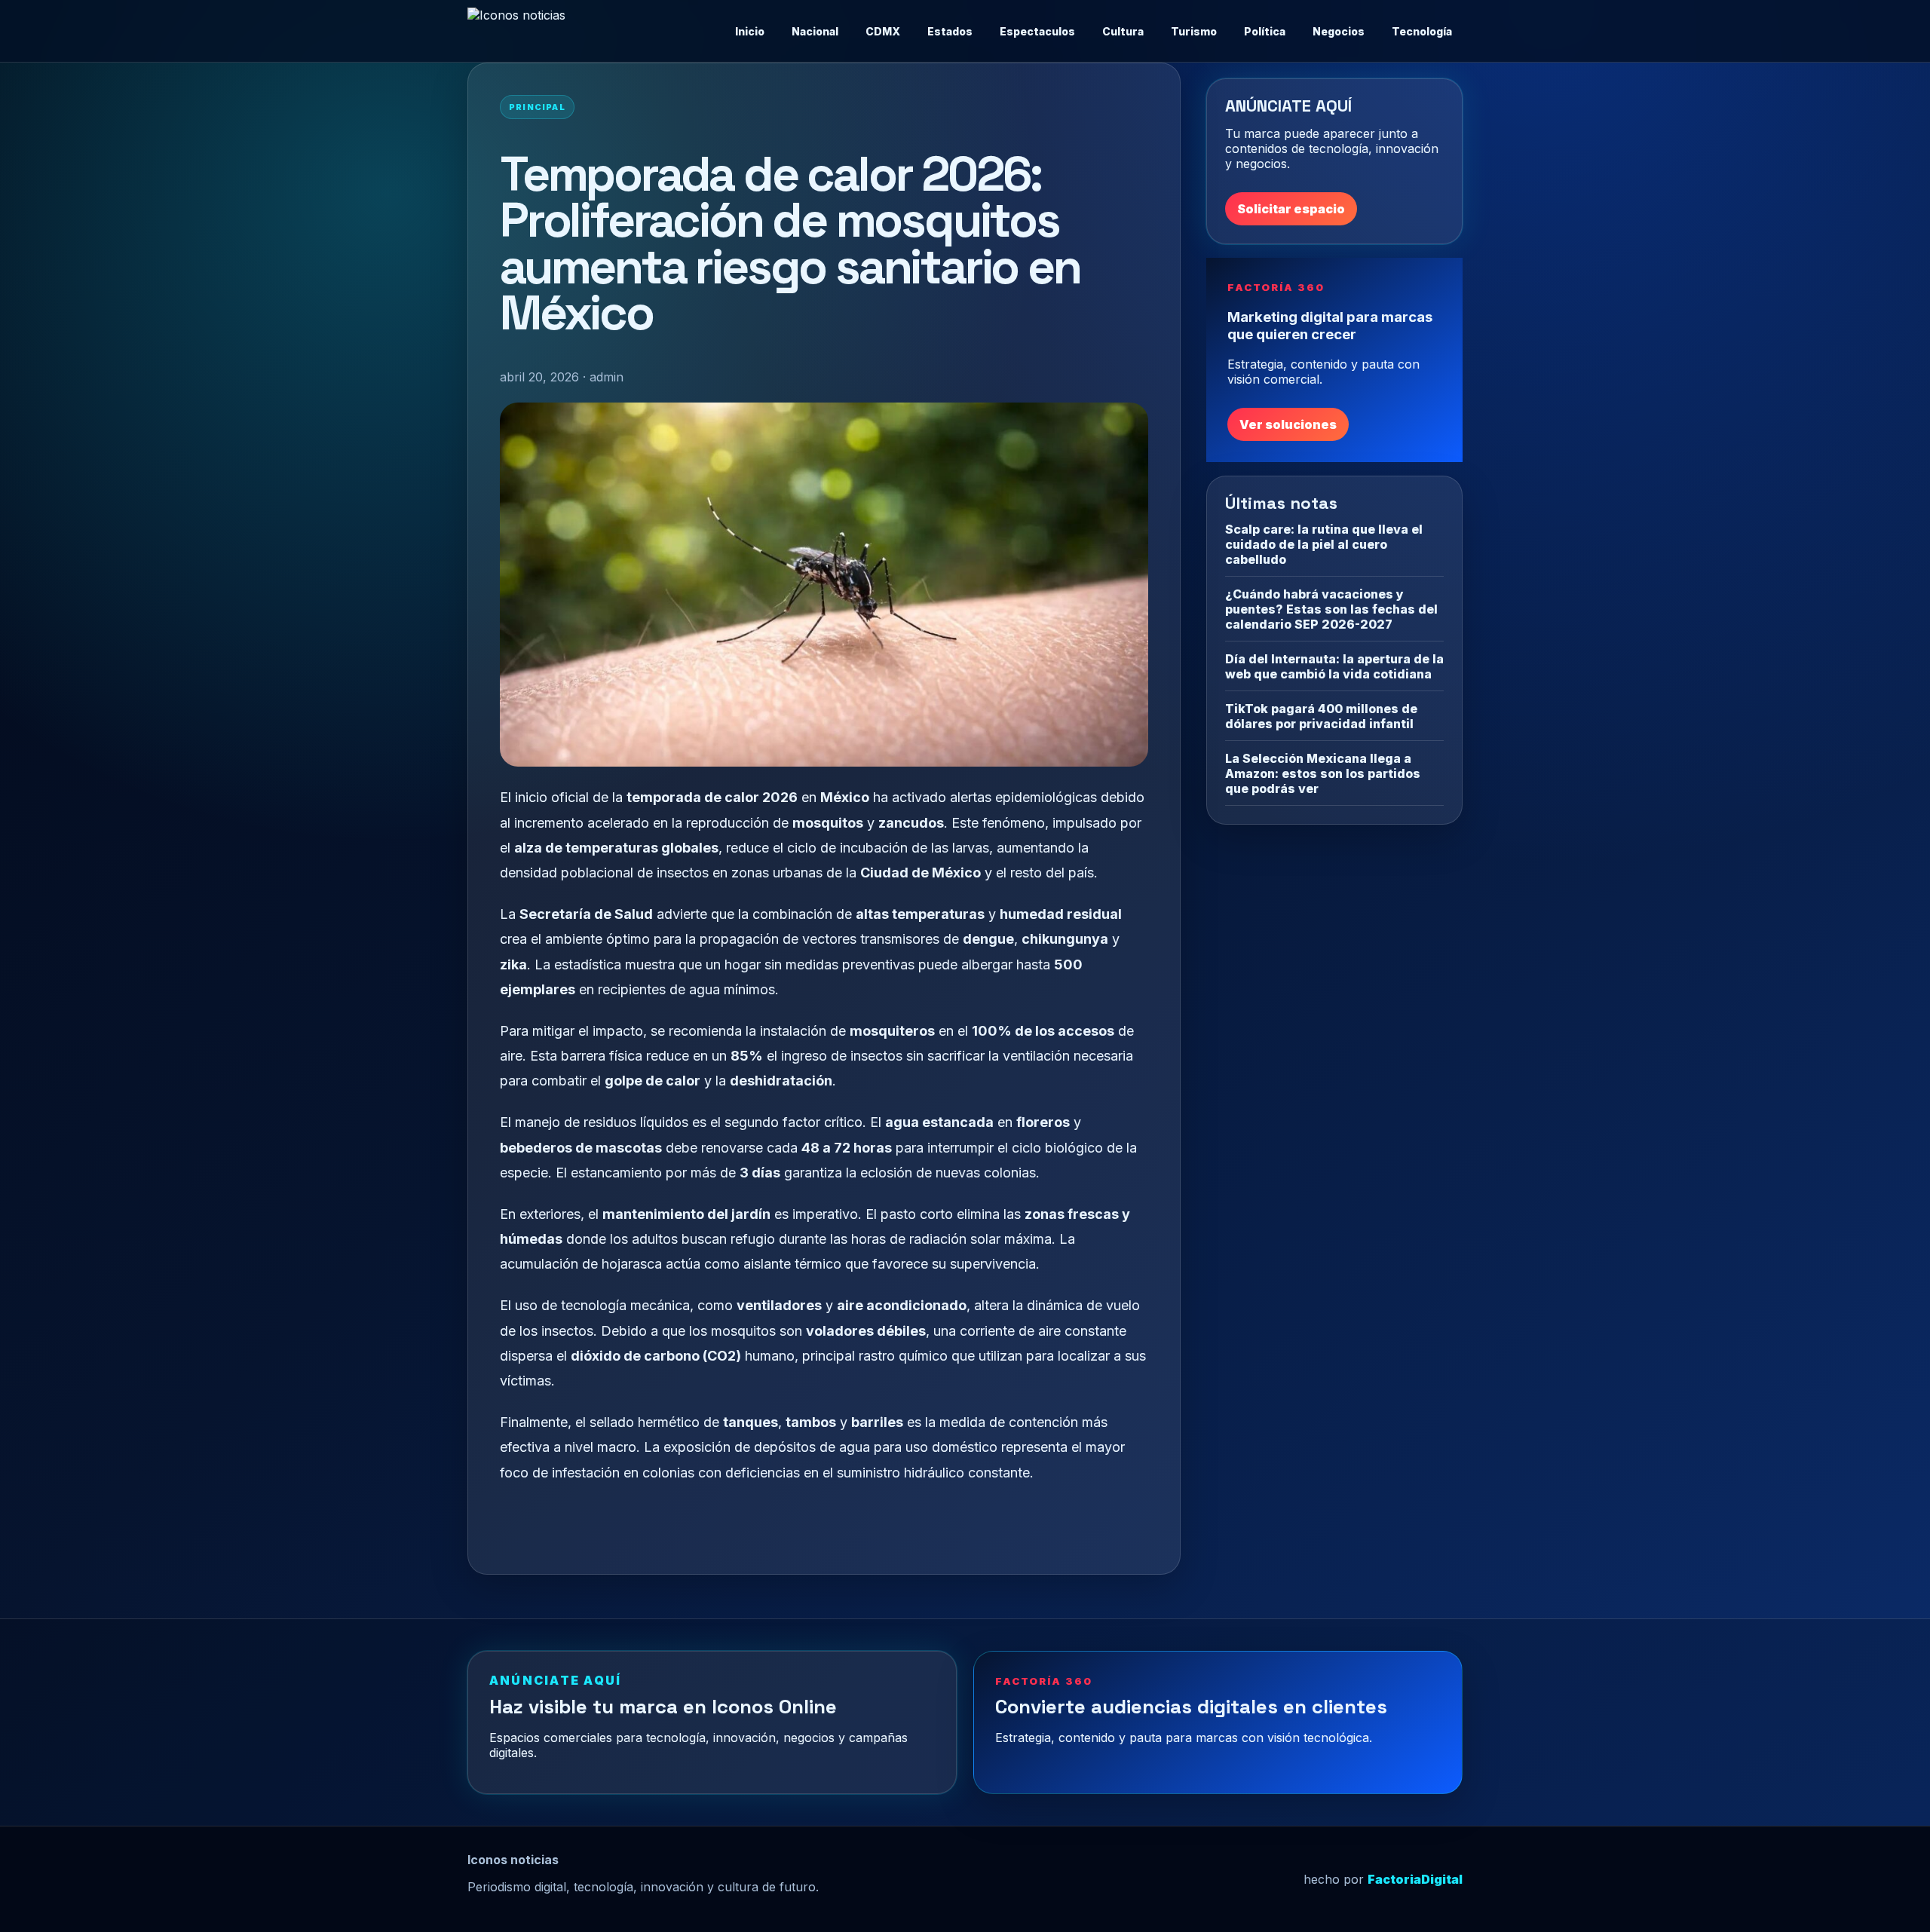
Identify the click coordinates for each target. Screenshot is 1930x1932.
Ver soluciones (1288, 424)
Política (1265, 31)
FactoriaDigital (1415, 1879)
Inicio (750, 31)
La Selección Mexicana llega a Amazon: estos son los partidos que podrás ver (1323, 773)
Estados (950, 31)
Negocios (1339, 31)
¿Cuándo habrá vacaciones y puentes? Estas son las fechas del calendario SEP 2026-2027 (1331, 609)
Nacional (815, 31)
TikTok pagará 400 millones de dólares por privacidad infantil (1321, 716)
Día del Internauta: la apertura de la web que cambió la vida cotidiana (1334, 666)
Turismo (1194, 31)
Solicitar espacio (1291, 209)
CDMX (883, 31)
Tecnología (1422, 31)
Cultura (1123, 31)
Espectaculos (1037, 31)
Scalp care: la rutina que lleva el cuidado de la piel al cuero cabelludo (1324, 544)
